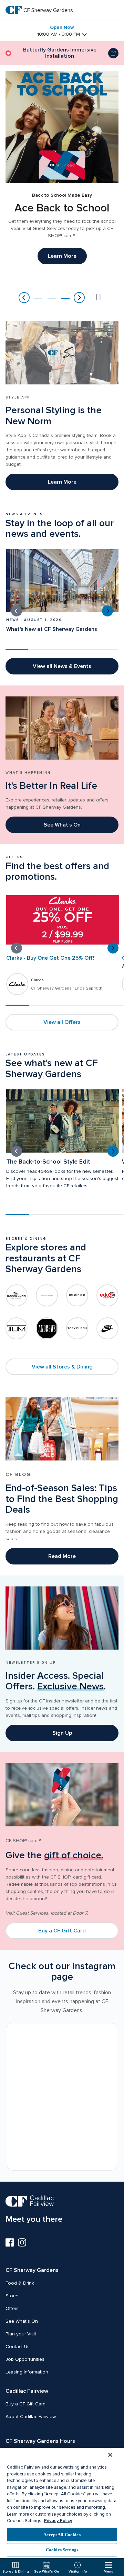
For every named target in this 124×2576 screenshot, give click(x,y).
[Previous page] (24, 298)
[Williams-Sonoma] (47, 1295)
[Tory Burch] (77, 1328)
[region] (62, 2503)
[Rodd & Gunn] (17, 1295)
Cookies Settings (62, 2550)
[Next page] (79, 298)
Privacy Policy (58, 2521)
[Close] (110, 2455)
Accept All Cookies (62, 2535)
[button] (38, 299)
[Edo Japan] (107, 1295)
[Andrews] (47, 1328)
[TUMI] (17, 1328)
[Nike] (107, 1328)
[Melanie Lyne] (77, 1295)
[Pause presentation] (99, 297)
